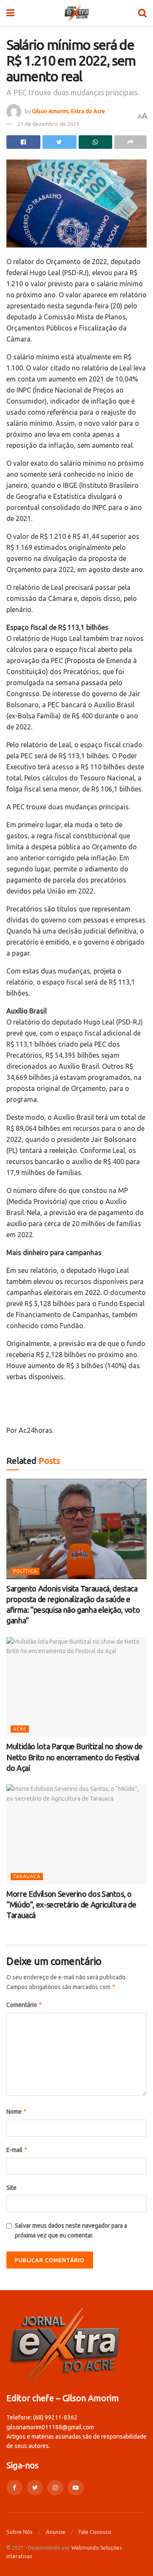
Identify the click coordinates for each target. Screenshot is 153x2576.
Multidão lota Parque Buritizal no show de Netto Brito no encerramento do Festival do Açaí (74, 1757)
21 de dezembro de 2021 (48, 124)
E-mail (17, 2150)
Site (11, 2188)
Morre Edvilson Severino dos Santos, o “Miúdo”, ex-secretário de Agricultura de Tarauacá (71, 1904)
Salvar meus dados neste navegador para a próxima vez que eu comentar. (71, 2230)
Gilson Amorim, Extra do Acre (68, 111)
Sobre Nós (20, 2532)
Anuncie (56, 2532)
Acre (20, 1729)
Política (25, 1571)
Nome (17, 2111)
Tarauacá (27, 1876)
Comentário (24, 2005)
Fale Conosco (95, 2532)
